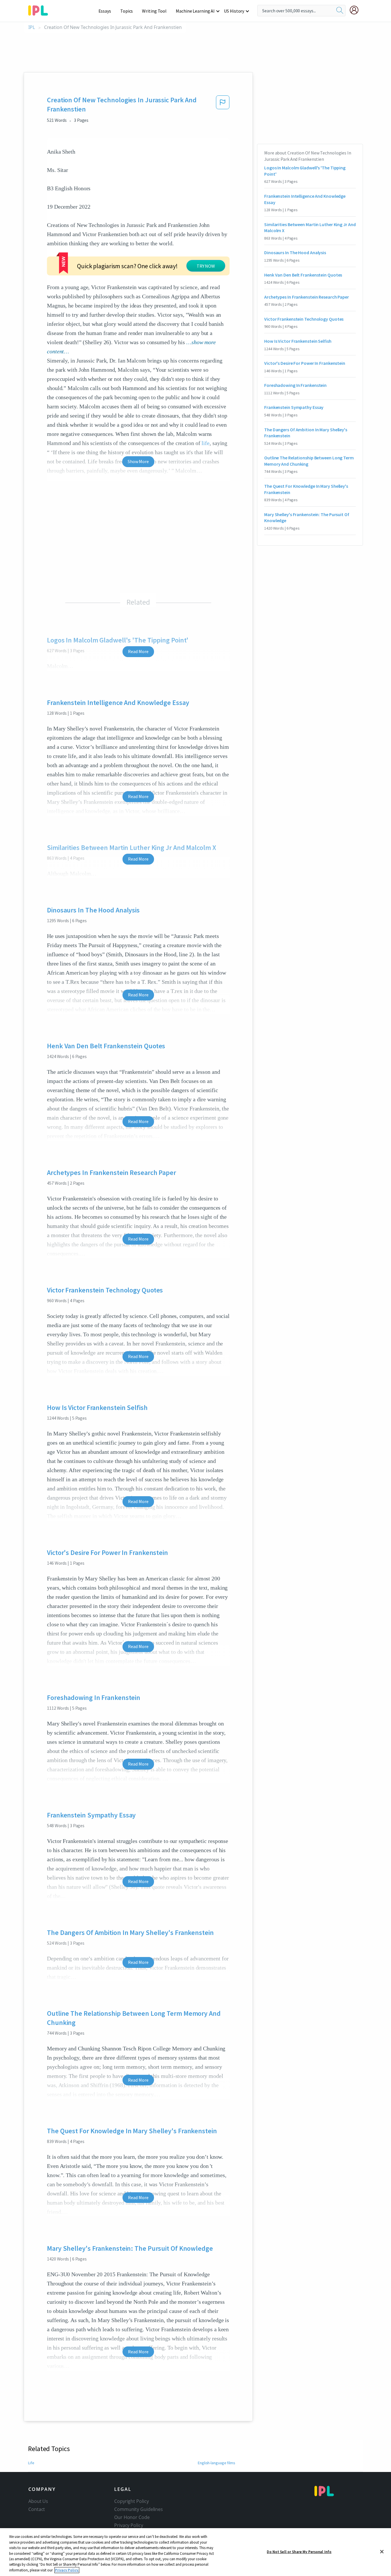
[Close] (382, 2552)
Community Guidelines (139, 2509)
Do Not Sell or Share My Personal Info (299, 2551)
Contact (37, 2509)
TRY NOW (206, 266)
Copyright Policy (131, 2501)
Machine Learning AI (195, 11)
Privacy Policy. (67, 2570)
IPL (32, 27)
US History (234, 11)
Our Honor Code (132, 2517)
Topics (127, 11)
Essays (105, 11)
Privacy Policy (129, 2525)
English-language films (217, 2463)
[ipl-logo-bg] (40, 9)
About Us (38, 2501)
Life (31, 2463)
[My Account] (356, 10)
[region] (195, 2552)
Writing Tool (154, 11)
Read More (138, 651)
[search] (340, 11)
